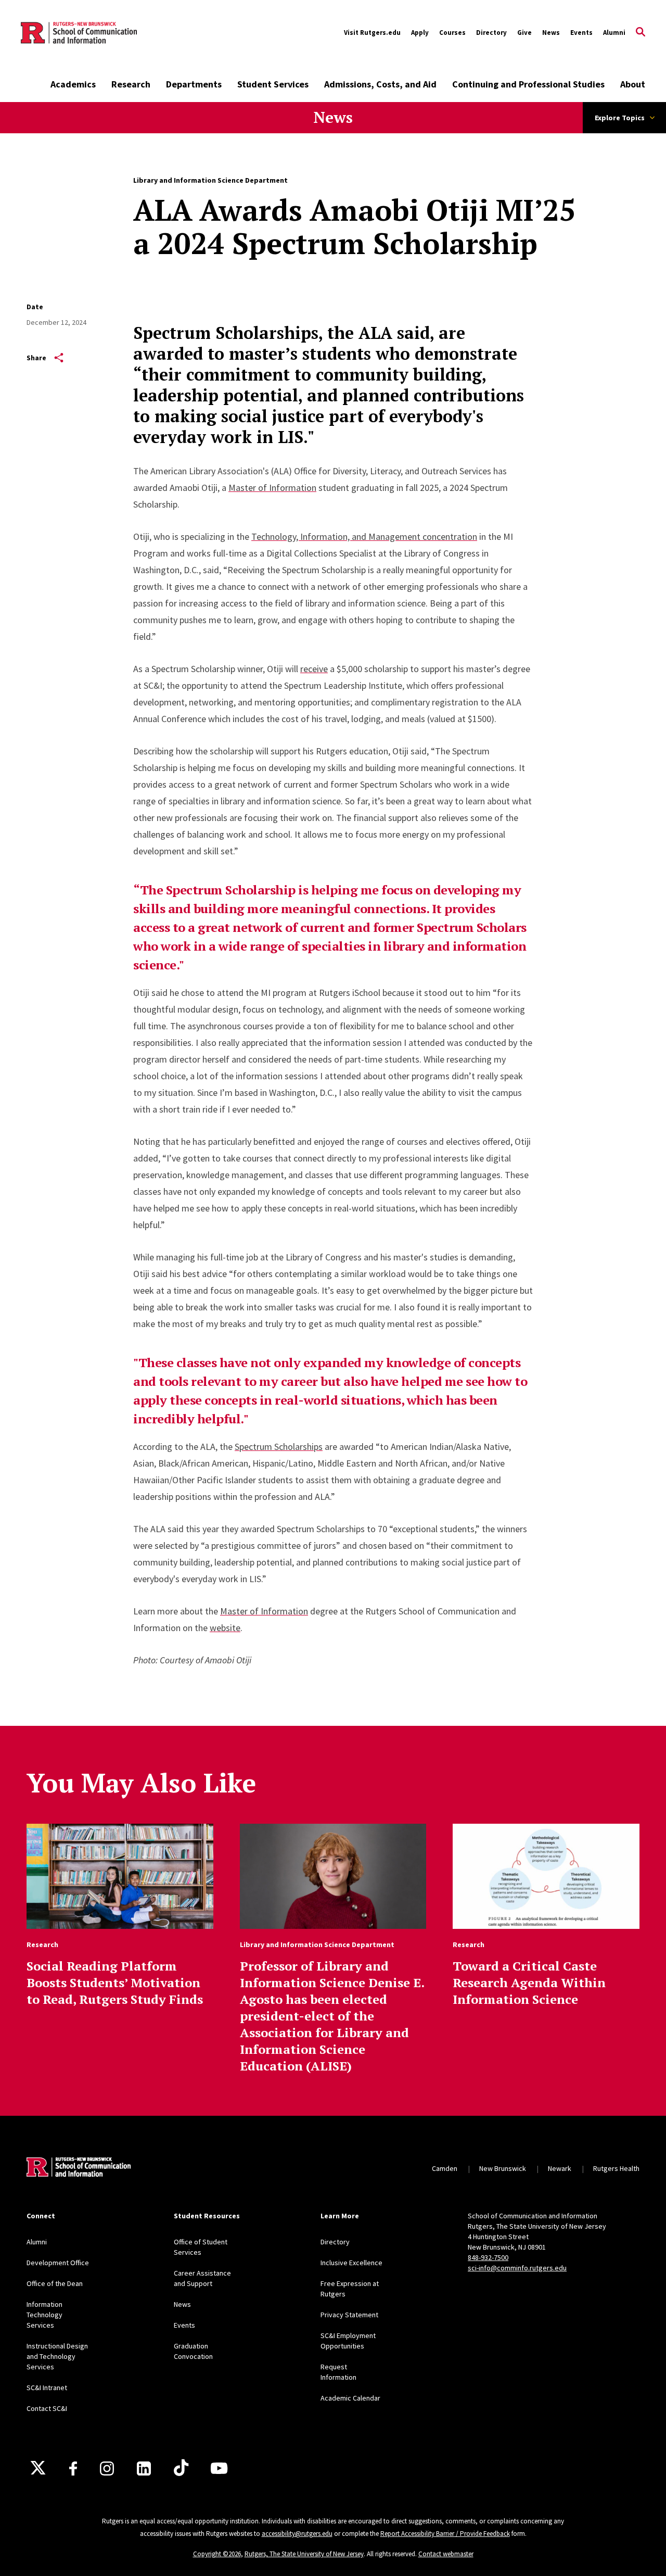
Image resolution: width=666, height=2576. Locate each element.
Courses (452, 33)
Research (131, 84)
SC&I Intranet (47, 2388)
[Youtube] (219, 2468)
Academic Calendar (350, 2398)
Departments (194, 84)
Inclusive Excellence (351, 2263)
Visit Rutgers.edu (372, 33)
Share (36, 358)
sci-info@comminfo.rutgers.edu (517, 2268)
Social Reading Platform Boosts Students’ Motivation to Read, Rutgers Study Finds (115, 1982)
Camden (445, 2168)
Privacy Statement (349, 2315)
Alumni (614, 33)
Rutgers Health (616, 2168)
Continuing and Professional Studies (528, 84)
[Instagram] (107, 2468)
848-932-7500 (488, 2257)
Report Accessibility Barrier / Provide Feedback (445, 2534)
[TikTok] (181, 2468)
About (633, 84)
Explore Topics (620, 118)
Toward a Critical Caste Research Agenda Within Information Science (529, 1982)
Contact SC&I (47, 2408)
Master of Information (272, 488)
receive (314, 669)
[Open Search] (641, 33)
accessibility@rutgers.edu (297, 2534)
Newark (560, 2168)
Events (581, 33)
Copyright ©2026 (217, 2554)
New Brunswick (503, 2168)
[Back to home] (79, 2168)
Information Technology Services (44, 2315)
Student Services (273, 84)
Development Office (58, 2263)
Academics (73, 84)
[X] (38, 2468)
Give (524, 33)
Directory (491, 33)
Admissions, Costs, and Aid (380, 84)
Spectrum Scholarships (279, 1447)
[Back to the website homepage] (79, 33)
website (225, 1628)
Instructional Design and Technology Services (57, 2356)
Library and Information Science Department (210, 180)
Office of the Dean (55, 2283)
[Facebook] (73, 2468)
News (551, 33)
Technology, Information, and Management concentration (364, 536)
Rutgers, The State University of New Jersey (304, 2554)
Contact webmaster (446, 2554)
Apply (420, 33)
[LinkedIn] (144, 2468)
